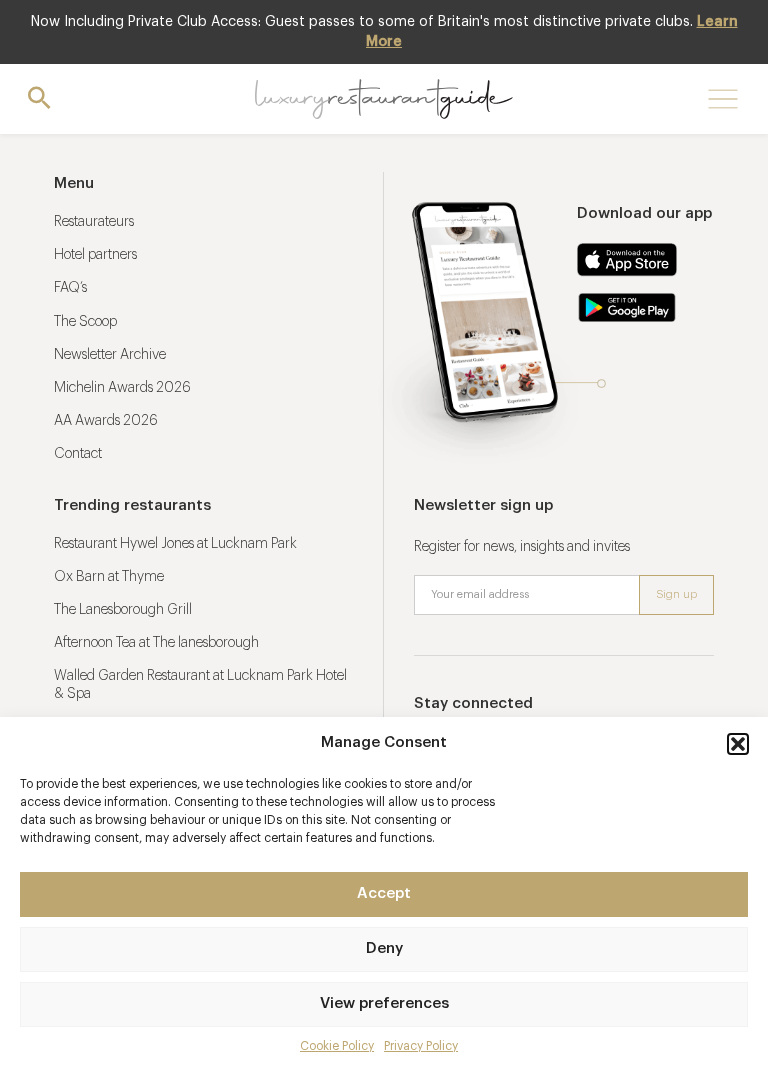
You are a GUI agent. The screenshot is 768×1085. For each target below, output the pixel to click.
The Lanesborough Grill (123, 610)
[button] (738, 744)
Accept (384, 893)
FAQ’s (70, 288)
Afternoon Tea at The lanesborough (156, 643)
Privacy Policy (421, 1046)
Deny (384, 948)
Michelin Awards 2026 (122, 388)
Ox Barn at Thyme (109, 577)
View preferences (384, 1003)
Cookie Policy (337, 1046)
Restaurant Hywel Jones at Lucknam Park (175, 544)
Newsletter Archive (110, 355)
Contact (78, 454)
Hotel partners (95, 255)
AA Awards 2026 (106, 421)
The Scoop (85, 322)
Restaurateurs (94, 222)
